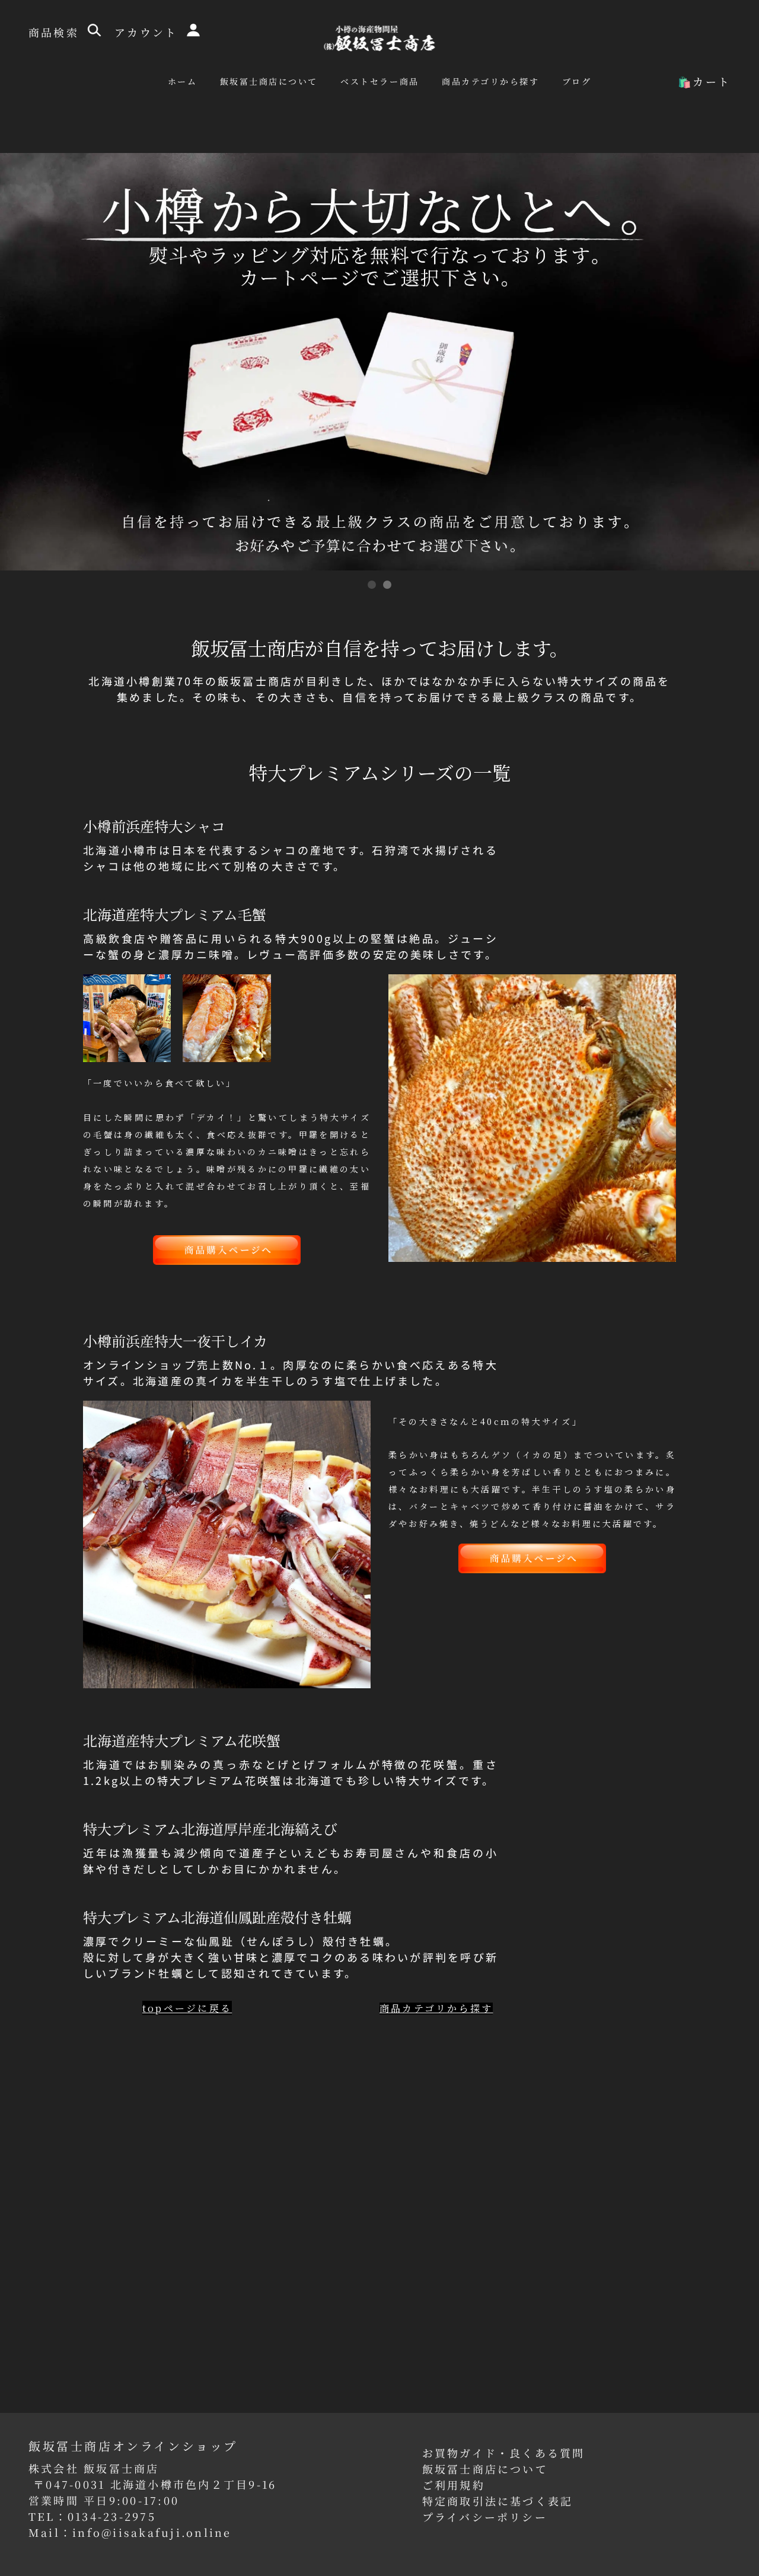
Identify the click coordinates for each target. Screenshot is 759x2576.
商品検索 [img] (56, 32)
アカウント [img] (148, 32)
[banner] (380, 37)
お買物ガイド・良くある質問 (504, 2453)
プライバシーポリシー (485, 2517)
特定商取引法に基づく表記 (498, 2501)
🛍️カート (704, 81)
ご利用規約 (454, 2485)
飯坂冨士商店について (485, 2469)
